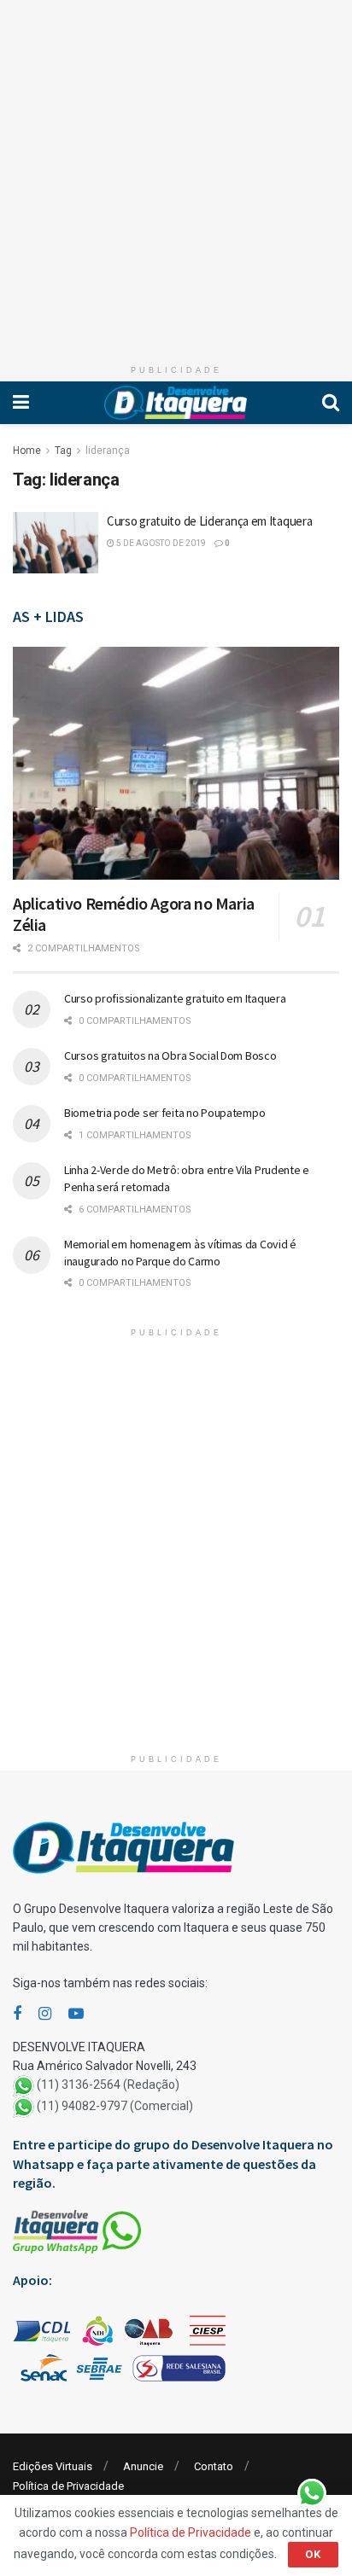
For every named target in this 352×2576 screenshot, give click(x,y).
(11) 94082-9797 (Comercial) (115, 2107)
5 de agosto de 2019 (160, 543)
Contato (214, 2466)
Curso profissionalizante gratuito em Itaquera (175, 998)
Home (27, 451)
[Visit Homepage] (176, 403)
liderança (108, 451)
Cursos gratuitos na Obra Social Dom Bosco (170, 1055)
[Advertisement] (176, 176)
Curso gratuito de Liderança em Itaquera (209, 521)
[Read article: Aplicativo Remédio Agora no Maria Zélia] (176, 763)
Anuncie (143, 2466)
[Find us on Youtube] (76, 2014)
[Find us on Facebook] (17, 2014)
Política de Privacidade (68, 2486)
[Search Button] (331, 403)
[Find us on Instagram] (45, 2014)
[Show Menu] (21, 403)
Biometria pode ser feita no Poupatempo (164, 1113)
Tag (63, 451)
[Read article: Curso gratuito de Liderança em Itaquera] (56, 543)
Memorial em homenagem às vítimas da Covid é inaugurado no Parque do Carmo (180, 1253)
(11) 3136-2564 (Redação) (108, 2085)
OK (313, 2554)
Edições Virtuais (53, 2466)
